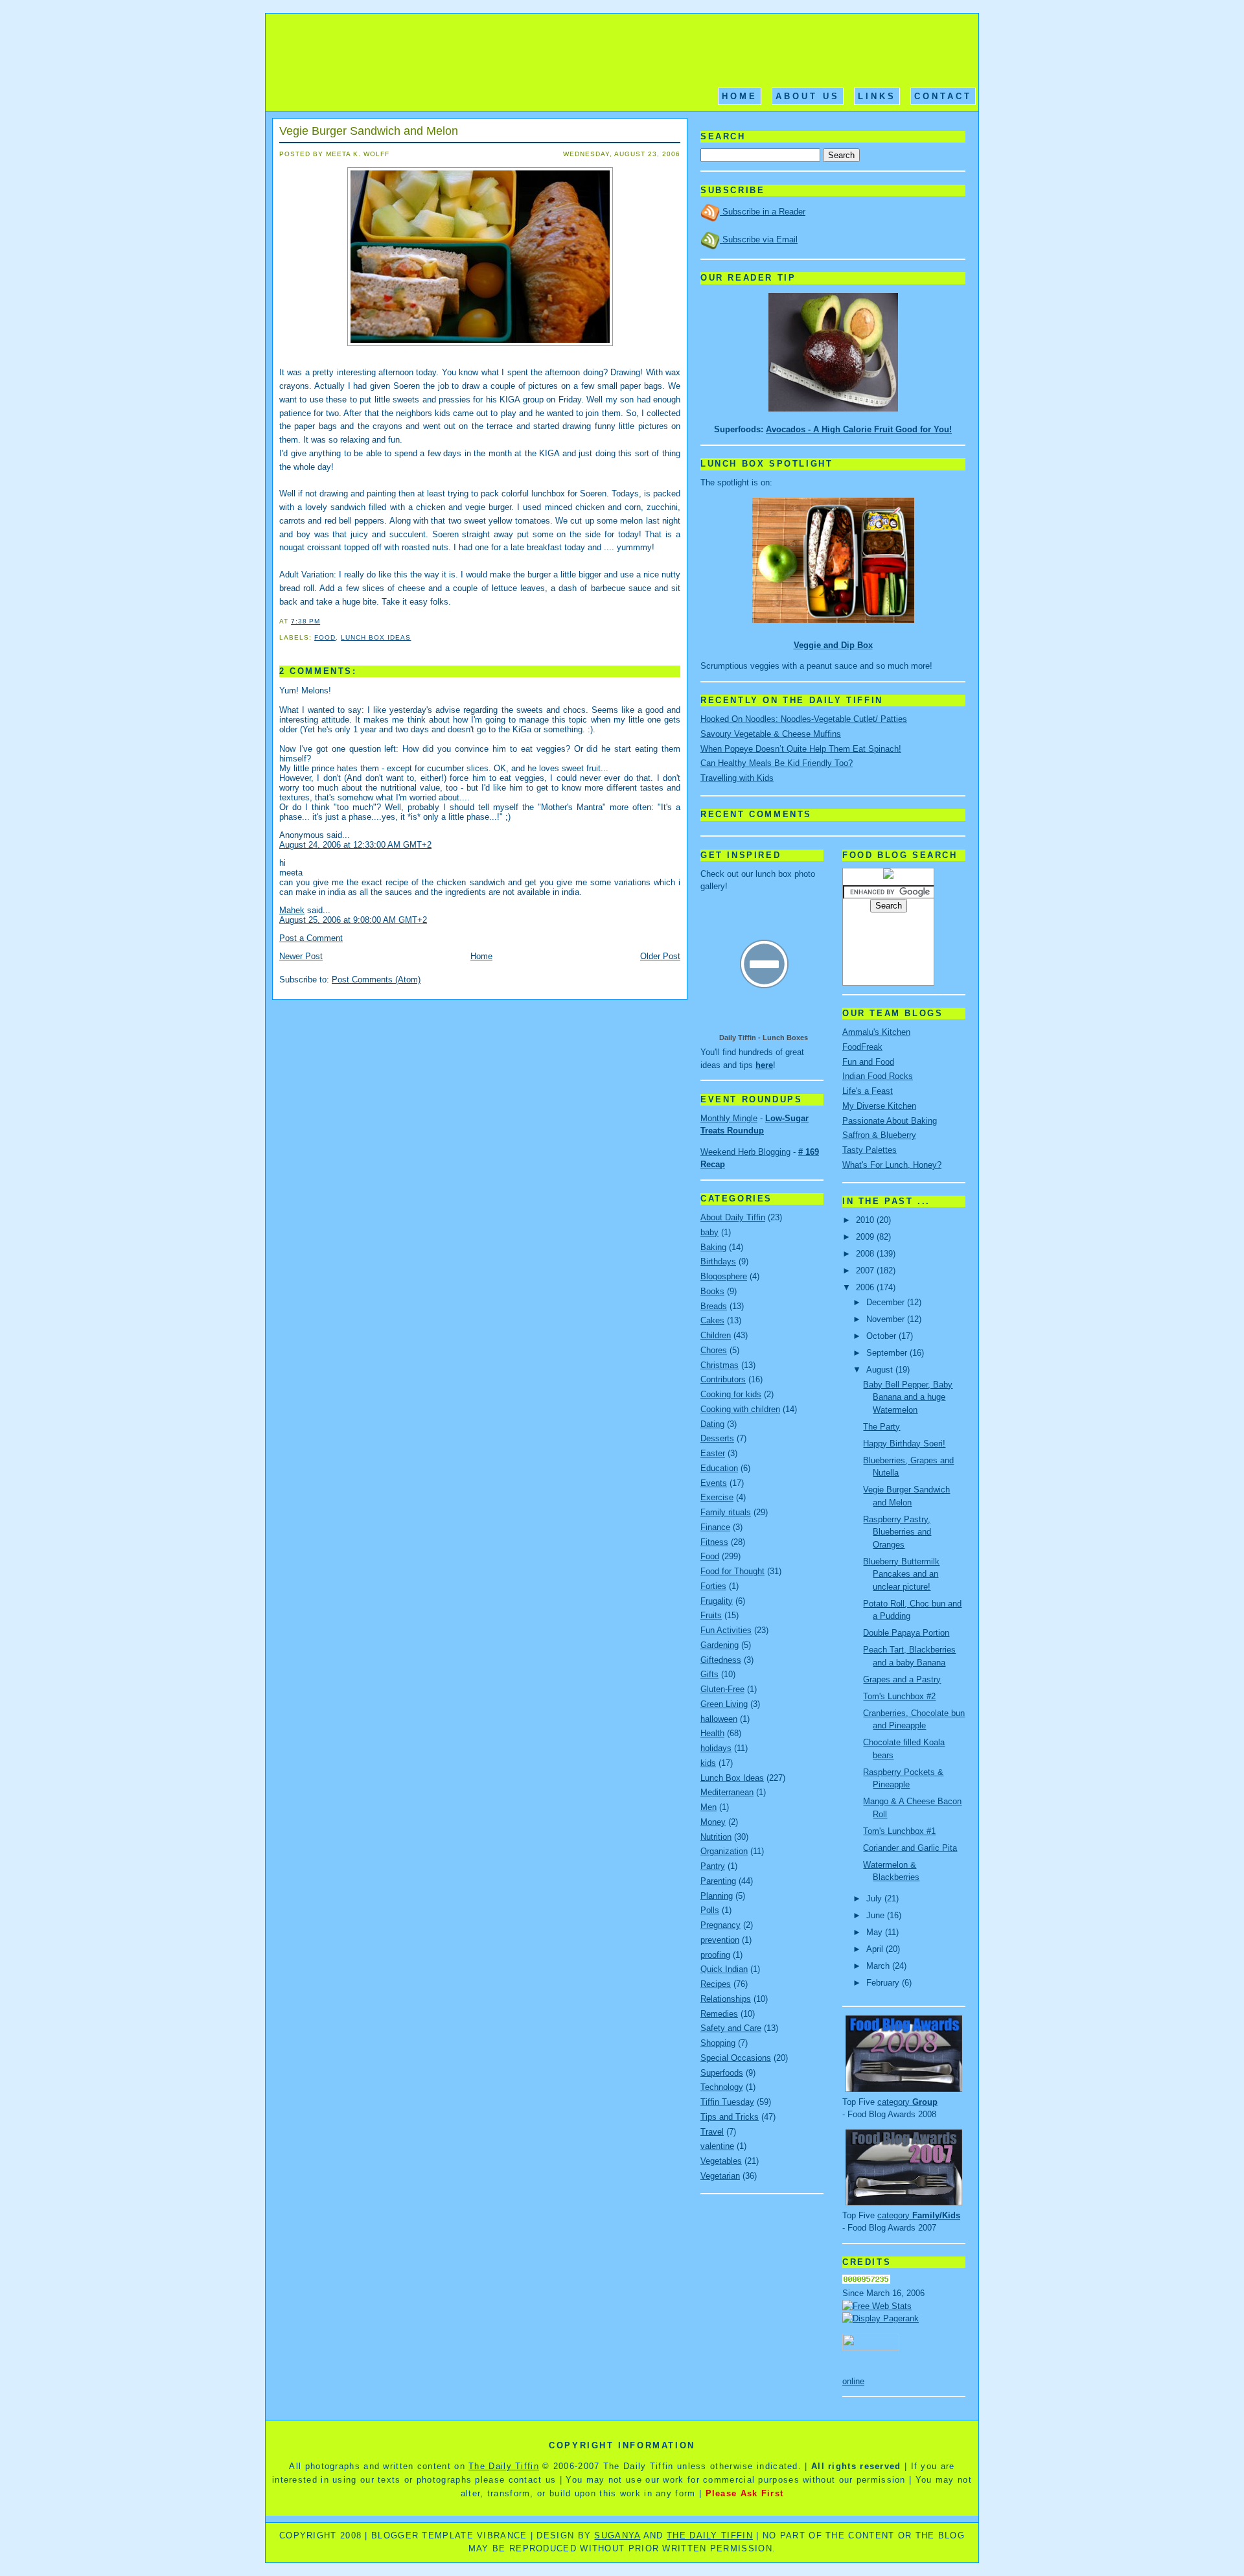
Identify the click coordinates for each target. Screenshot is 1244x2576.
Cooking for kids (731, 1394)
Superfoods (722, 2073)
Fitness (714, 1542)
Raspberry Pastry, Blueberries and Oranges (897, 1532)
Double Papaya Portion (906, 1633)
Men (708, 1807)
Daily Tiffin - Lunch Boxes (764, 1038)
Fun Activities (726, 1630)
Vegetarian (720, 2176)
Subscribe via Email (759, 239)
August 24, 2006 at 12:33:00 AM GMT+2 (355, 845)
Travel (712, 2132)
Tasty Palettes (870, 1150)
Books (712, 1291)
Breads (714, 1306)
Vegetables (721, 2161)
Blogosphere (724, 1276)
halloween (719, 1719)
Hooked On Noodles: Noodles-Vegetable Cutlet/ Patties (804, 719)
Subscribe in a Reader (763, 212)
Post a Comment (311, 938)
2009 (866, 1237)
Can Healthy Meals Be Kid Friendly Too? (777, 763)
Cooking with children (740, 1409)
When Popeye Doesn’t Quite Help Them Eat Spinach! (801, 749)
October (882, 1336)
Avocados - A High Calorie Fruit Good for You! (859, 429)
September (888, 1353)
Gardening (720, 1645)
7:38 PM (305, 621)
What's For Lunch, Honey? (892, 1165)
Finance (715, 1527)
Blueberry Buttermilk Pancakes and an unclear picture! (901, 1574)
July (875, 1898)
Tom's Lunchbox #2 (899, 1696)
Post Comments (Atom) (376, 980)
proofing (715, 1955)
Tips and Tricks (730, 2117)
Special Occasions (736, 2058)
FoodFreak (862, 1047)
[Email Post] (324, 621)
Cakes (712, 1320)
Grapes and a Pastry (902, 1679)
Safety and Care (731, 2028)
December (887, 1302)
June (877, 1915)
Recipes (716, 1984)
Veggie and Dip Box (833, 645)
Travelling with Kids (737, 778)
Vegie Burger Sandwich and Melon (369, 131)
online (853, 2381)
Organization (724, 1851)
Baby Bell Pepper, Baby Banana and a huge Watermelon (908, 1397)
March (879, 1966)
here (764, 1065)
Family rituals (726, 1512)
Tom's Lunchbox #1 (899, 1831)
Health (712, 1733)
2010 (866, 1220)
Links (877, 96)
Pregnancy (720, 1925)
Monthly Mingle (729, 1118)
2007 (866, 1271)
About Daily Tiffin (733, 1217)
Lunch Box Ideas (376, 637)
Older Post (660, 956)
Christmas (720, 1365)
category (907, 2102)
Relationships (726, 1999)
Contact (943, 96)
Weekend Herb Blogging (745, 1152)
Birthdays (718, 1261)
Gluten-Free (722, 1689)
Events (714, 1483)
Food (325, 637)
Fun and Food (868, 1062)
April (876, 1949)
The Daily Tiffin (504, 2466)
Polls (710, 1910)
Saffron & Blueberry (879, 1135)
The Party (881, 1427)
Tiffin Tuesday (727, 2102)
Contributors (723, 1379)
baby (709, 1232)
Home (740, 96)
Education (719, 1468)
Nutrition (716, 1837)
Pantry (713, 1866)
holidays (716, 1748)
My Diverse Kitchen (879, 1106)
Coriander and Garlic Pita (910, 1848)
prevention (720, 1940)
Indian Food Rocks (878, 1076)
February (884, 1983)
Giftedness (721, 1660)
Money (713, 1822)
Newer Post (301, 956)
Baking (713, 1247)
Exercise (717, 1497)
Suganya (617, 2535)
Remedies (719, 2014)
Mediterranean (727, 1792)
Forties (713, 1586)
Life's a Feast (868, 1091)
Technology (722, 2087)
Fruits (711, 1615)
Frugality (717, 1601)
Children (716, 1335)
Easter (713, 1453)
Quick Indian (724, 1969)
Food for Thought (732, 1571)
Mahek (292, 910)
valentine (717, 2146)
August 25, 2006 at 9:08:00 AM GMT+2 (353, 920)
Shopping (718, 2043)
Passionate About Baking (890, 1121)
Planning (717, 1896)
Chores (714, 1350)
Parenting (718, 1881)
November (887, 1319)
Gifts (709, 1674)
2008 (866, 1254)
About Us (808, 96)
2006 (866, 1287)
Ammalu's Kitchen (876, 1032)
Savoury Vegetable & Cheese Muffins (771, 734)
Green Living (724, 1704)
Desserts (717, 1438)
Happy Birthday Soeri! (904, 1444)
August (881, 1370)
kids (708, 1763)
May (876, 1932)
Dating (712, 1424)
